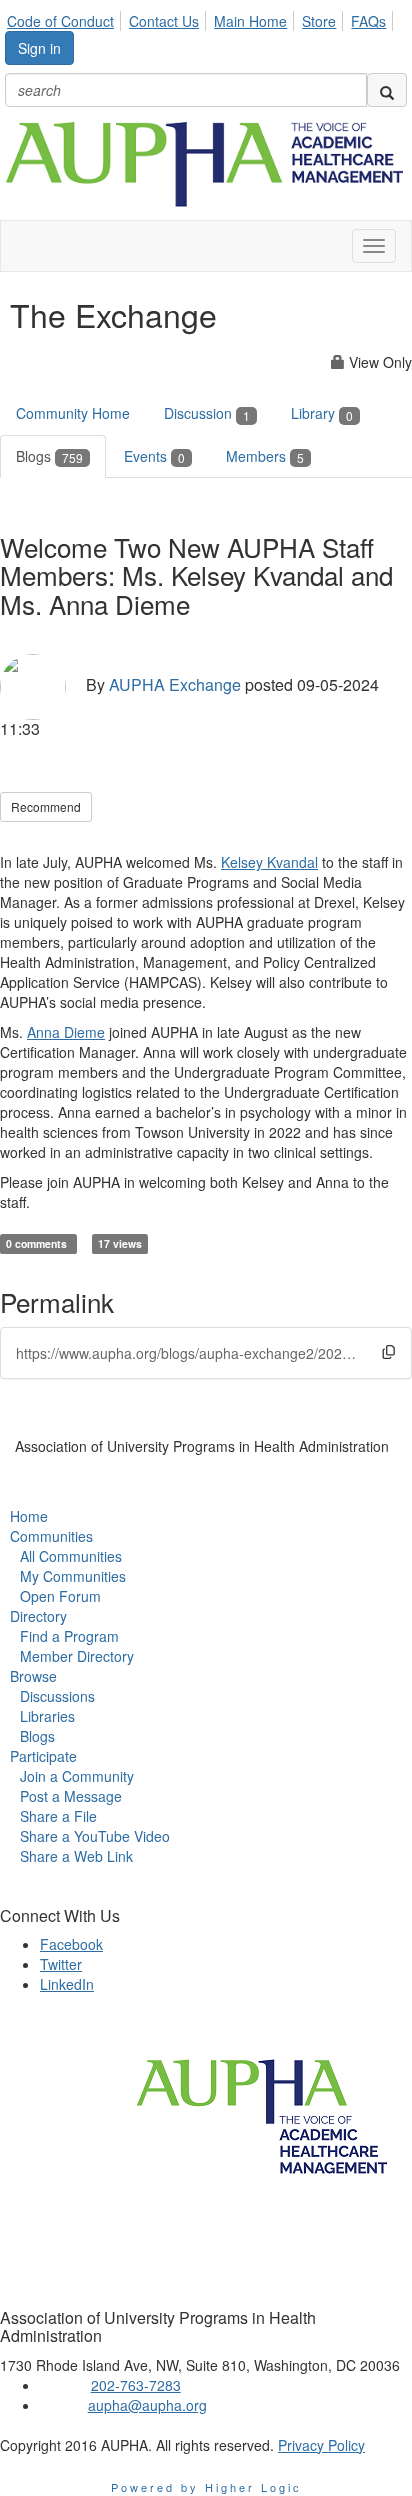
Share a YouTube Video (95, 1836)
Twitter (61, 1964)
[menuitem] (66, 18)
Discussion (207, 413)
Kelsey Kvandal (269, 862)
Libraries (47, 1716)
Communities (51, 1536)
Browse (33, 1676)
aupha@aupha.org (147, 2405)
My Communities (73, 1576)
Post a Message (71, 1796)
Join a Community (77, 1776)
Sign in (39, 48)
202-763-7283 (136, 2385)
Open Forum (60, 1596)
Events (154, 456)
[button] (388, 1351)
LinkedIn (67, 1984)
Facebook (71, 1944)
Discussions (57, 1696)
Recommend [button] (46, 806)
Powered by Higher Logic (206, 2487)
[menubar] (202, 18)
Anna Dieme (66, 1032)
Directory (38, 1616)
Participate (43, 1756)
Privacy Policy (321, 2445)
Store (319, 21)
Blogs (49, 456)
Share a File (58, 1816)
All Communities (71, 1556)
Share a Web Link (76, 1856)
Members (265, 456)
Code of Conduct (60, 21)
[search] (387, 90)
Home (29, 1516)
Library (322, 413)
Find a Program (69, 1636)
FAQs (368, 21)
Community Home (73, 413)
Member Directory (77, 1656)
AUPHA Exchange (175, 684)
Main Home (250, 21)
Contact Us (164, 21)
